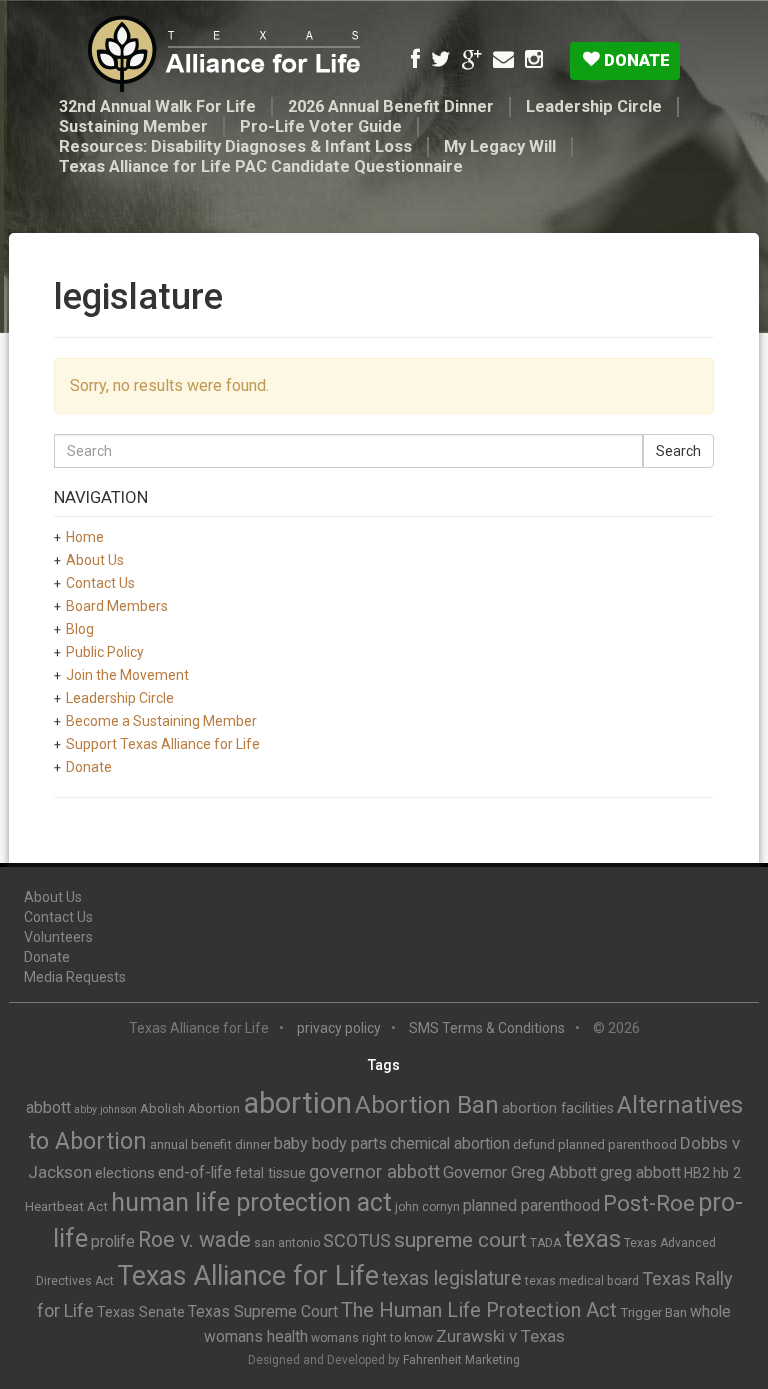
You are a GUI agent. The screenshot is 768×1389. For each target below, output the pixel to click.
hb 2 (727, 1173)
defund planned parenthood (595, 1144)
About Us (95, 560)
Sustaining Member (133, 126)
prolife (113, 1241)
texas (592, 1239)
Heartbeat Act (66, 1206)
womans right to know (372, 1338)
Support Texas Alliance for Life (163, 744)
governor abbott (374, 1172)
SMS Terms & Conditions (487, 1028)
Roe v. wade (194, 1239)
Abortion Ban (427, 1105)
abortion (297, 1103)
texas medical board (582, 1281)
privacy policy (339, 1028)
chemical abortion (450, 1143)
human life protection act (251, 1202)
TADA (545, 1243)
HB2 (697, 1173)
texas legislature (452, 1278)
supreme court (460, 1240)
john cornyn (427, 1207)
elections (125, 1173)
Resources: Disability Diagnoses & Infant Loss (235, 146)
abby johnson (105, 1109)
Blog (80, 629)
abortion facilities (558, 1108)
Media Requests (75, 977)
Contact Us (100, 583)
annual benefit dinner (210, 1144)
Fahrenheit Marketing (461, 1360)
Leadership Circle (594, 106)
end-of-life (195, 1172)
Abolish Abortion (190, 1108)
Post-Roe (649, 1203)
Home (85, 537)
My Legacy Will (500, 146)
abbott (48, 1107)
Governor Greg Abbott (520, 1172)
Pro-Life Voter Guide (321, 126)
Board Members (117, 606)
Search (678, 451)
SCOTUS (357, 1240)
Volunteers (58, 937)
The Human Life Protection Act (479, 1310)
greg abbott (640, 1172)
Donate (635, 60)
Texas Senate (141, 1312)
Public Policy (105, 652)
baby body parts (330, 1143)
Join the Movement (127, 675)
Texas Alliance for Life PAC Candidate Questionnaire (261, 166)
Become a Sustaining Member (161, 721)
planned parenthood (531, 1205)
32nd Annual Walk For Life (157, 106)
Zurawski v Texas (500, 1336)
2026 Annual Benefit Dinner (391, 106)
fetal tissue (270, 1173)
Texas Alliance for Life (248, 1276)
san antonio (287, 1243)
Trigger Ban (653, 1312)
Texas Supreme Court (263, 1311)
